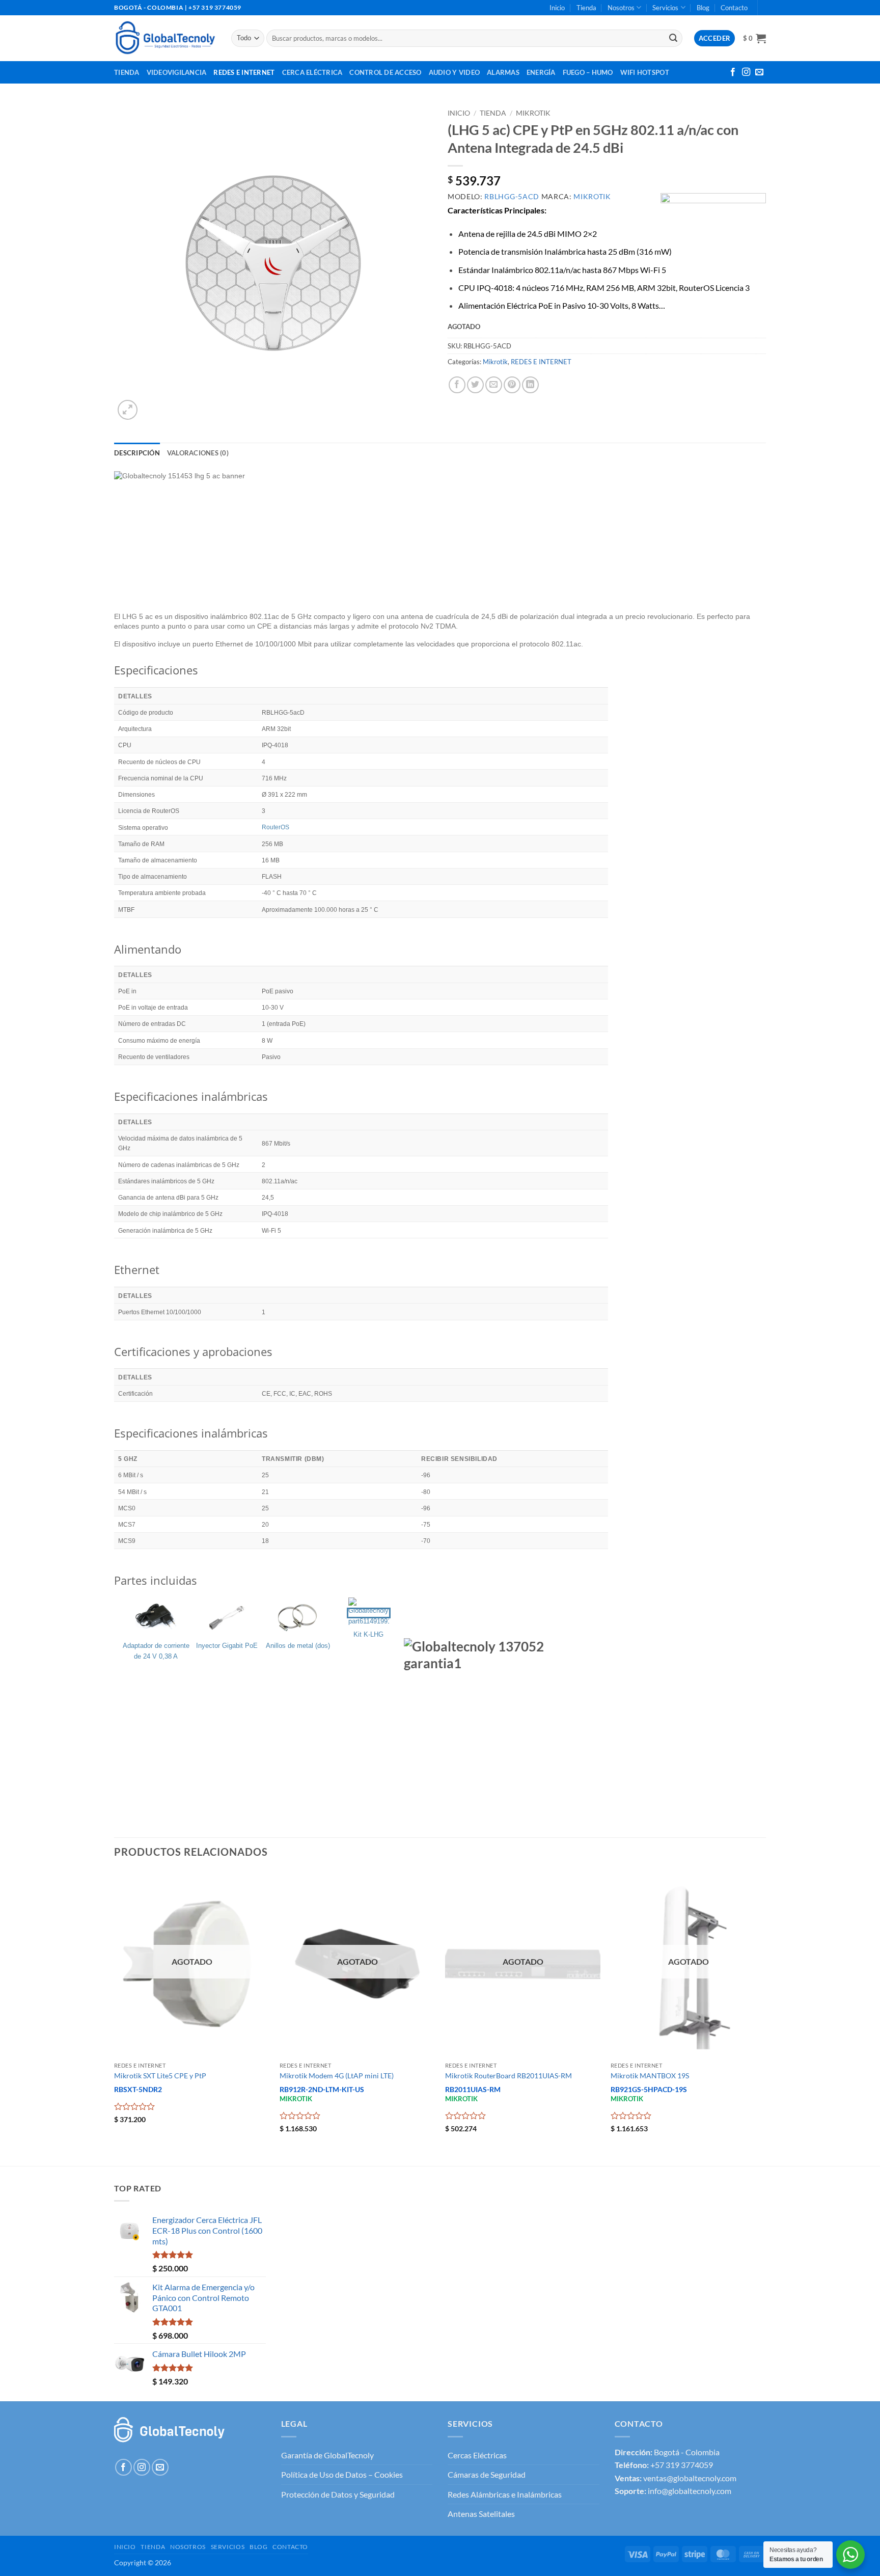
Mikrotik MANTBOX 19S (650, 2076)
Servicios (665, 8)
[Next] (765, 2017)
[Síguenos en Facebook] (733, 72)
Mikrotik (533, 113)
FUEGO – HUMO (588, 72)
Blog (703, 8)
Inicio (557, 8)
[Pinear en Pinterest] (512, 385)
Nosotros (621, 8)
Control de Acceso (385, 72)
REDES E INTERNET (541, 362)
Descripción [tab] (137, 453)
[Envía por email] (494, 385)
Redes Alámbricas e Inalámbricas (505, 2494)
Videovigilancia (177, 72)
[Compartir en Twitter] (475, 385)
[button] (754, 38)
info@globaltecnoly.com (690, 2491)
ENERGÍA (541, 72)
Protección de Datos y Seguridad (338, 2494)
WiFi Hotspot (645, 72)
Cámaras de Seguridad (487, 2474)
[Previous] (115, 2017)
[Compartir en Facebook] (457, 385)
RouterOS (276, 827)
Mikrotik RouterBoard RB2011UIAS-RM (508, 2076)
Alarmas (503, 72)
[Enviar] (673, 38)
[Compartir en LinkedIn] (530, 385)
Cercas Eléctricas (477, 2455)
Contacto (734, 8)
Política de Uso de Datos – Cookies (342, 2474)
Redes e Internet (244, 72)
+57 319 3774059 (682, 2465)
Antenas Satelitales (481, 2514)
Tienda (586, 8)
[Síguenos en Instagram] (746, 72)
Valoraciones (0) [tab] (198, 453)
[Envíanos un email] (759, 72)
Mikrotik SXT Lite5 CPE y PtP (160, 2076)
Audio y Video (454, 72)
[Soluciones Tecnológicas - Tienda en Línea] (165, 38)
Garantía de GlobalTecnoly (327, 2455)
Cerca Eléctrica (312, 72)
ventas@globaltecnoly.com (690, 2478)
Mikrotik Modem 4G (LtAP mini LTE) (337, 2076)
